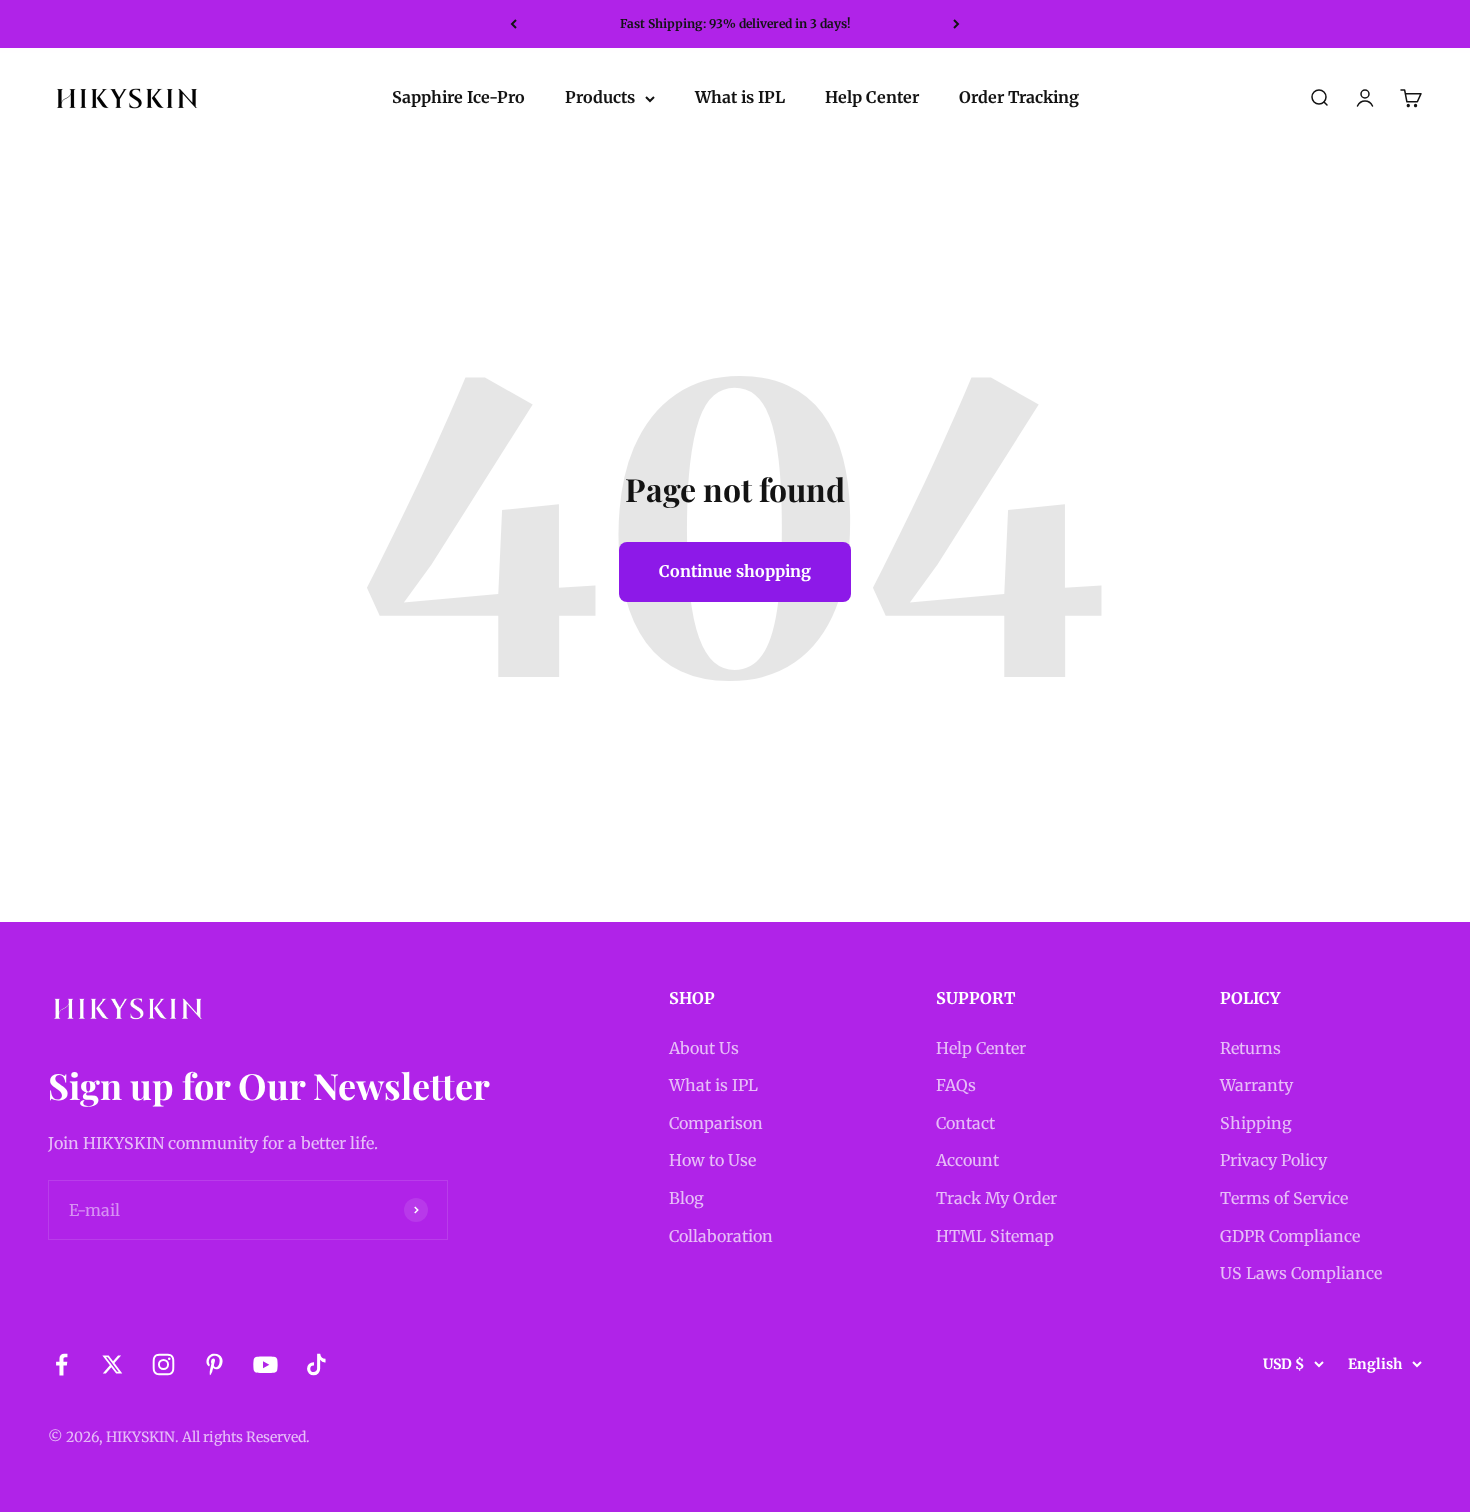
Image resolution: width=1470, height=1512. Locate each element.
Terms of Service (1284, 1198)
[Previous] (513, 24)
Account (967, 1160)
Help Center (872, 98)
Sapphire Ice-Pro (458, 98)
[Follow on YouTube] (265, 1364)
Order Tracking (1019, 98)
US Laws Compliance (1301, 1273)
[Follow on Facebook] (61, 1364)
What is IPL (740, 98)
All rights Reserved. (246, 1437)
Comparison (716, 1123)
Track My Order (996, 1198)
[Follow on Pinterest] (214, 1364)
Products (600, 98)
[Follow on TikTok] (316, 1364)
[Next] (956, 24)
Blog (686, 1198)
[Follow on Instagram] (163, 1364)
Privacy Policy (1273, 1160)
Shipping (1256, 1123)
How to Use (712, 1160)
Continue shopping (735, 571)
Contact (965, 1123)
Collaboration (721, 1236)
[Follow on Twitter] (112, 1364)
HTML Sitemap (995, 1236)
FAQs (956, 1085)
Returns (1250, 1048)
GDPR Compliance (1290, 1236)
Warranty (1256, 1085)
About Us (704, 1048)
